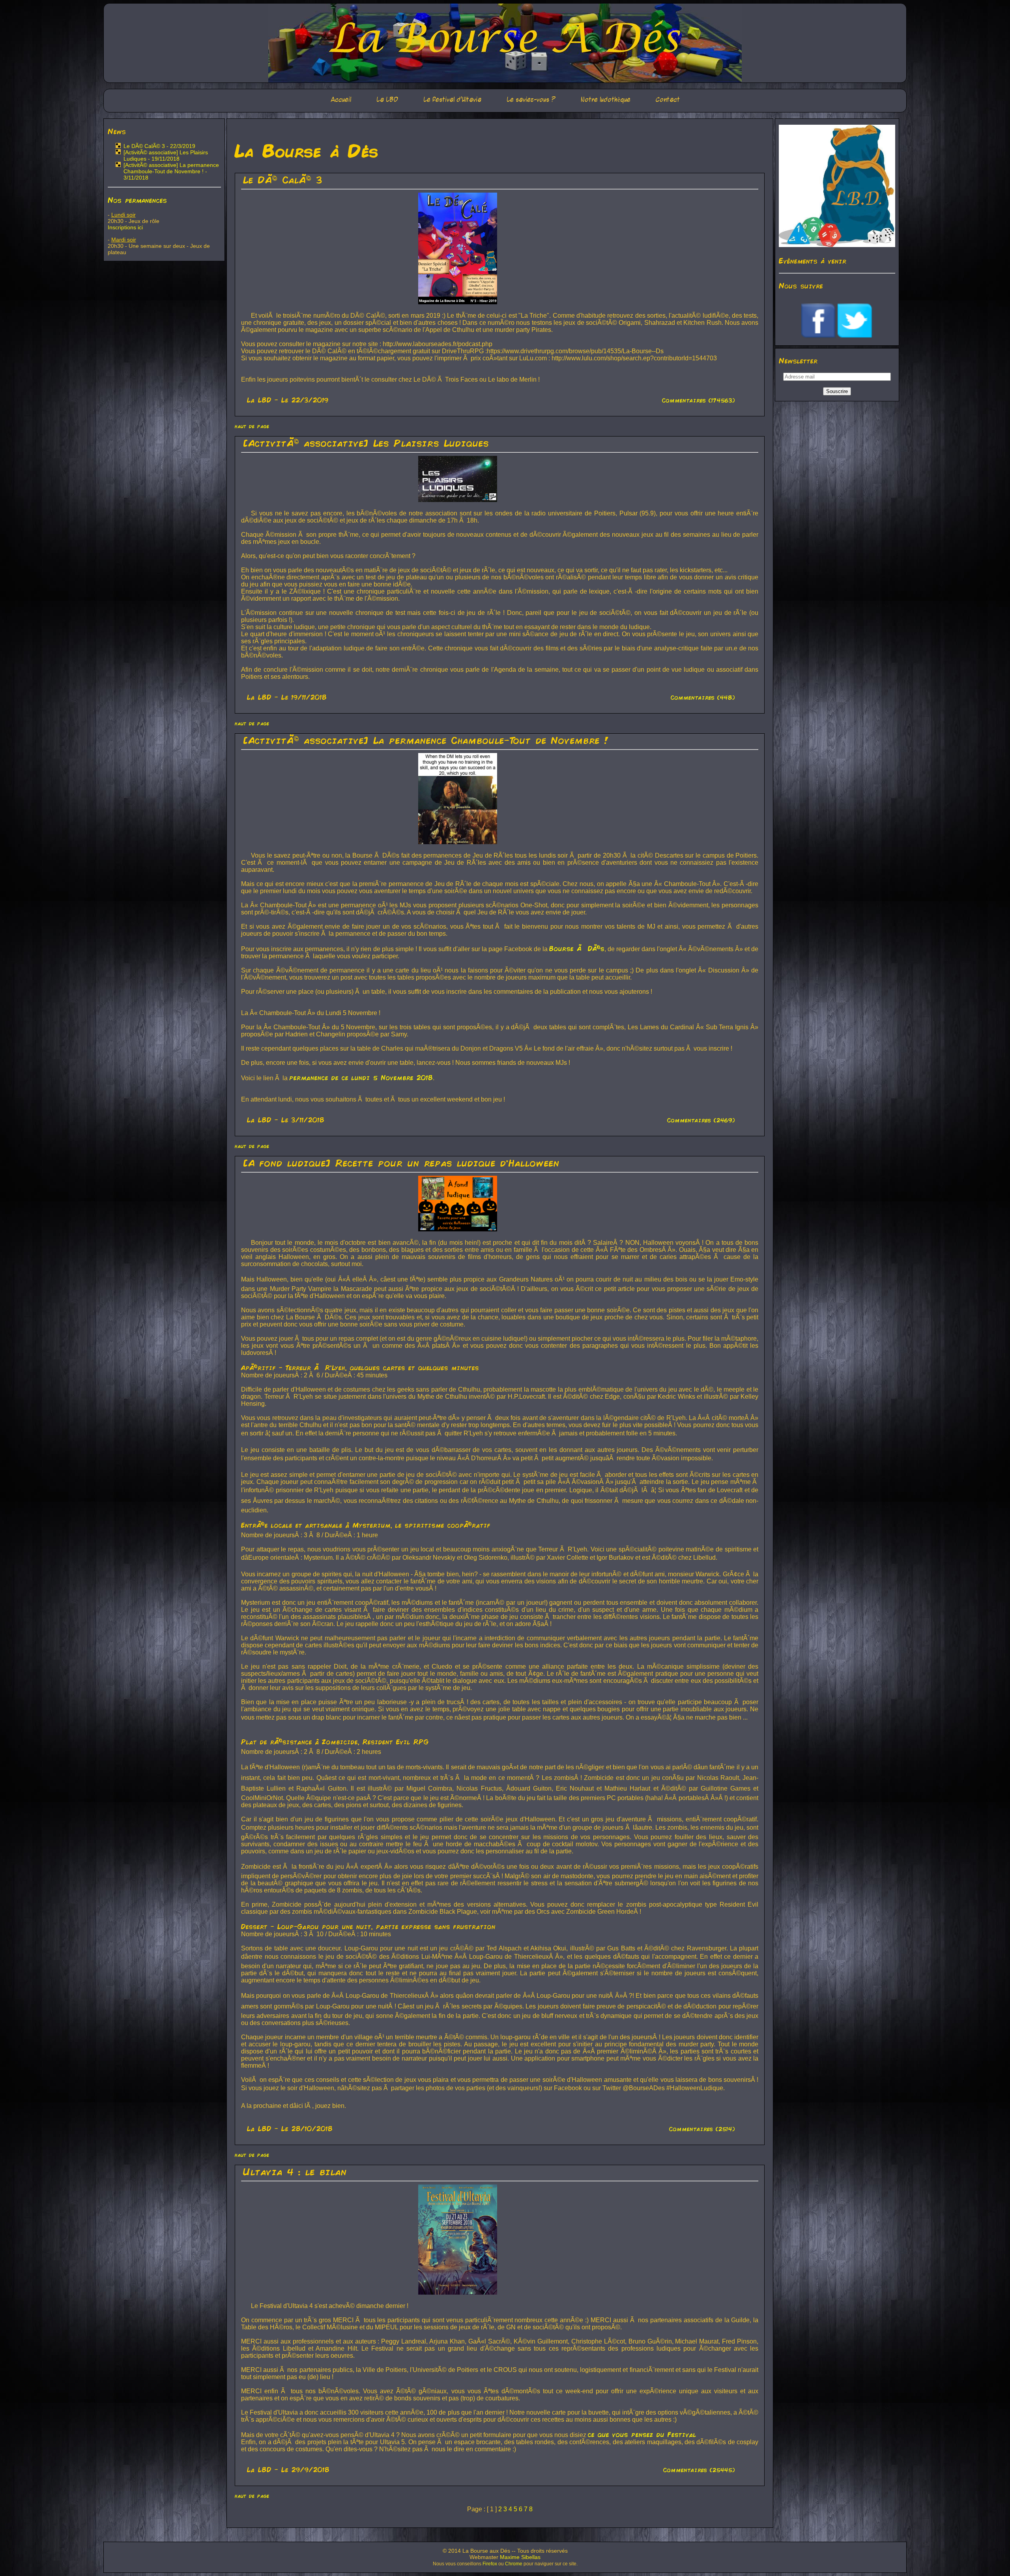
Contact (668, 100)
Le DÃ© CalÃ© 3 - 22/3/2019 (159, 146)
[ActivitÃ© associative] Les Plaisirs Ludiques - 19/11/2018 (166, 155)
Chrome (514, 2564)
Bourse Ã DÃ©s (577, 948)
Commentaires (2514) (702, 2129)
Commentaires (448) (703, 697)
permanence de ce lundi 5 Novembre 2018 (361, 1077)
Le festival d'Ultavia (452, 100)
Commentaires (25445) (699, 2470)
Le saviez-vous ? (531, 100)
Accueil (341, 100)
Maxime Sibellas (520, 2557)
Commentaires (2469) (701, 1120)
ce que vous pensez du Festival (642, 2434)
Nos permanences (137, 200)
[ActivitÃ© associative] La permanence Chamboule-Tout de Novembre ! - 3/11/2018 (171, 171)
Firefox (490, 2564)
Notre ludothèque (606, 100)
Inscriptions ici (125, 227)
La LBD (387, 100)
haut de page (252, 426)
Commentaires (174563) (699, 400)
